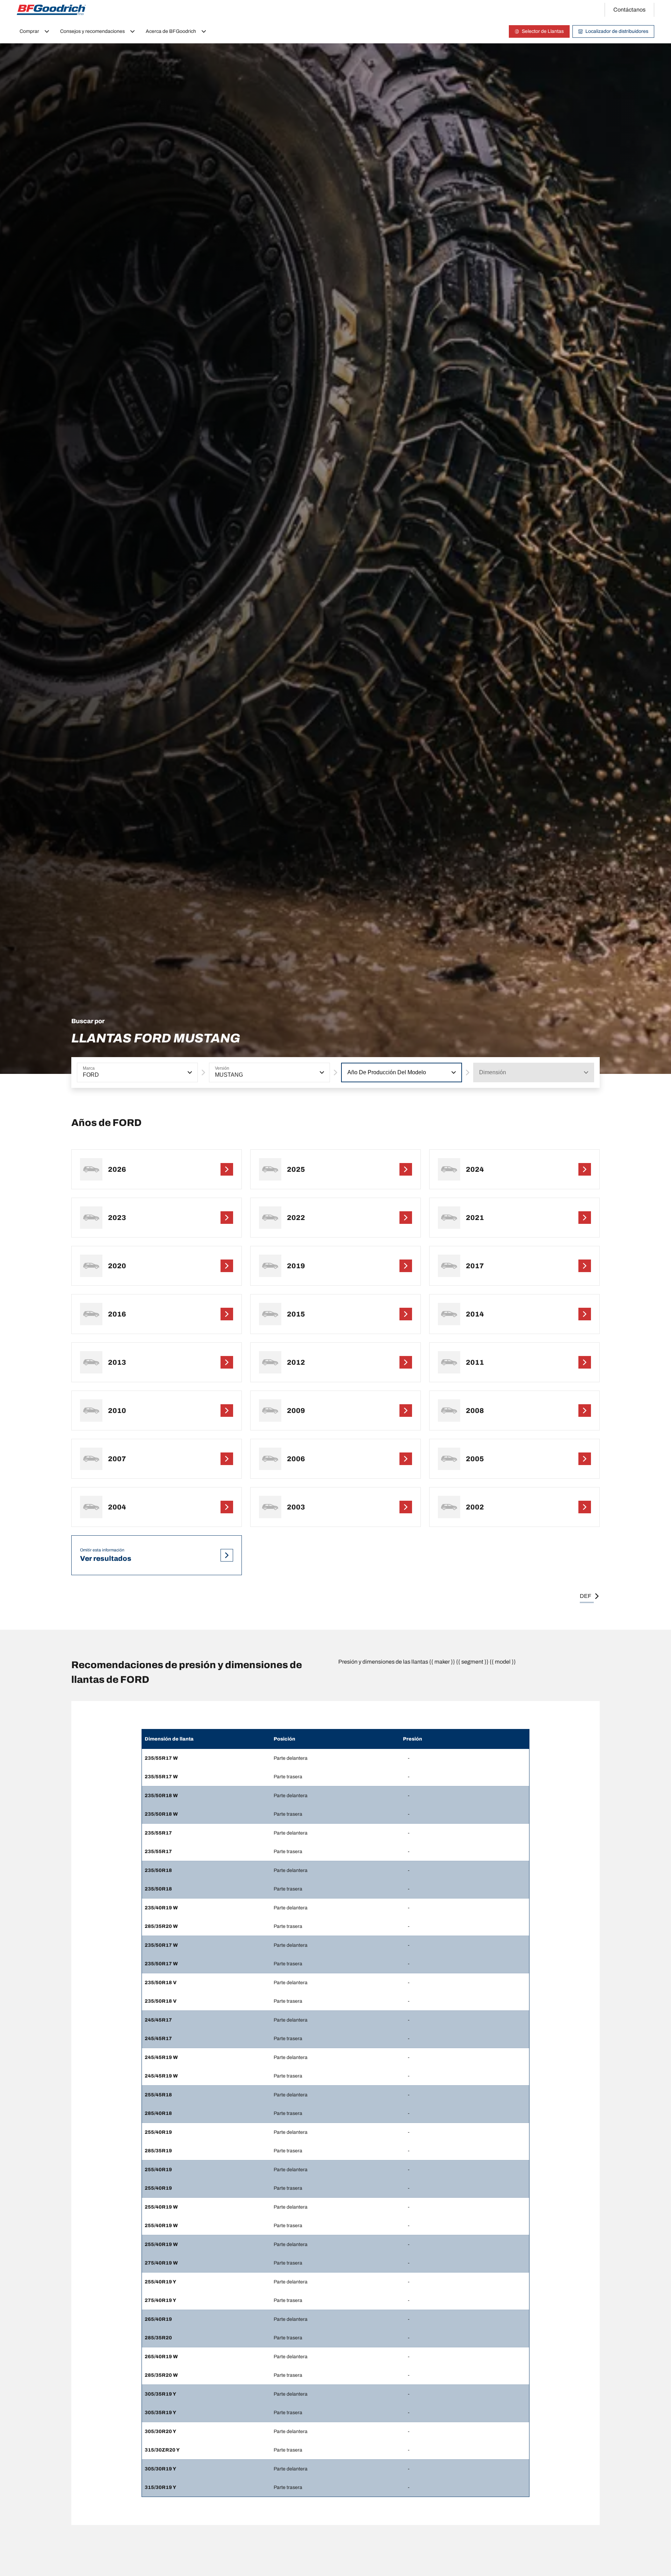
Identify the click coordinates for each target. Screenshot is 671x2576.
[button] (189, 1072)
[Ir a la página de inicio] (51, 10)
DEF (586, 1596)
